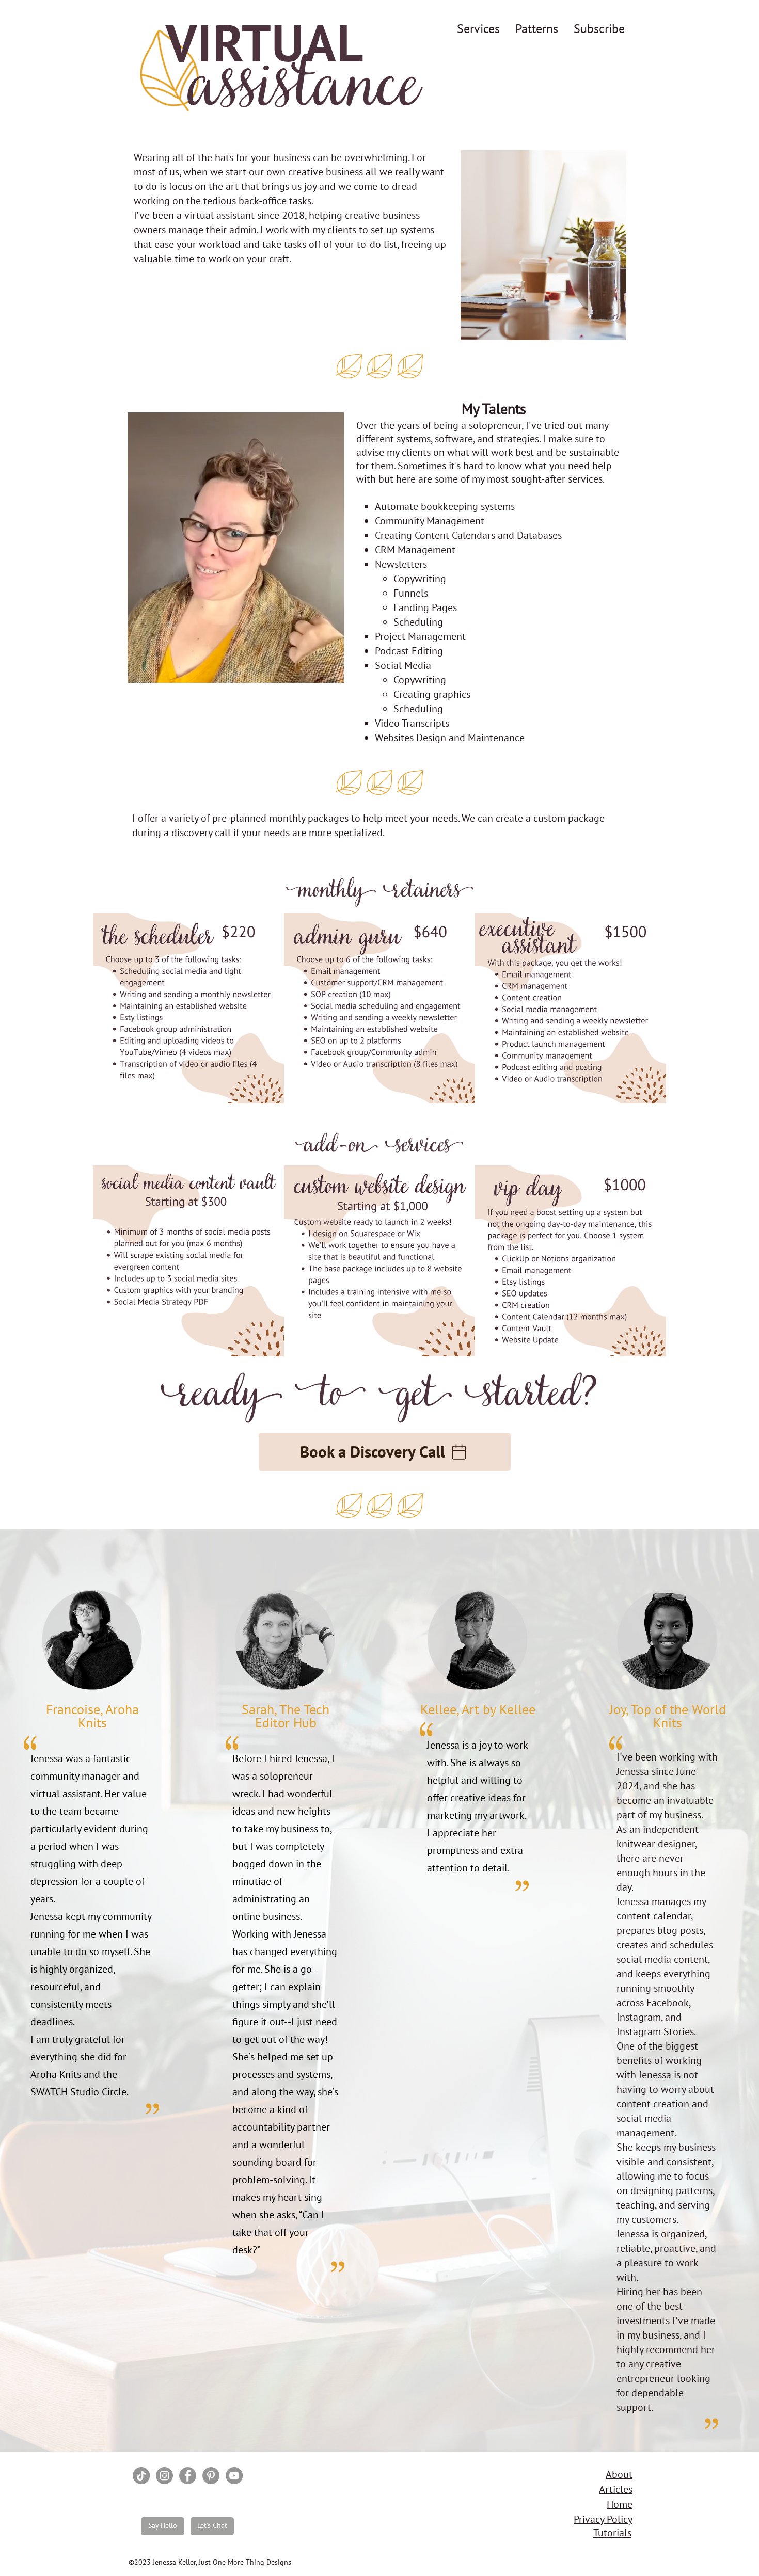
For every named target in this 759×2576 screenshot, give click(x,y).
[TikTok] (141, 2476)
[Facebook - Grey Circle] (188, 2476)
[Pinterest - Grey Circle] (211, 2476)
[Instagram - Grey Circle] (164, 2476)
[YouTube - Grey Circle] (234, 2476)
